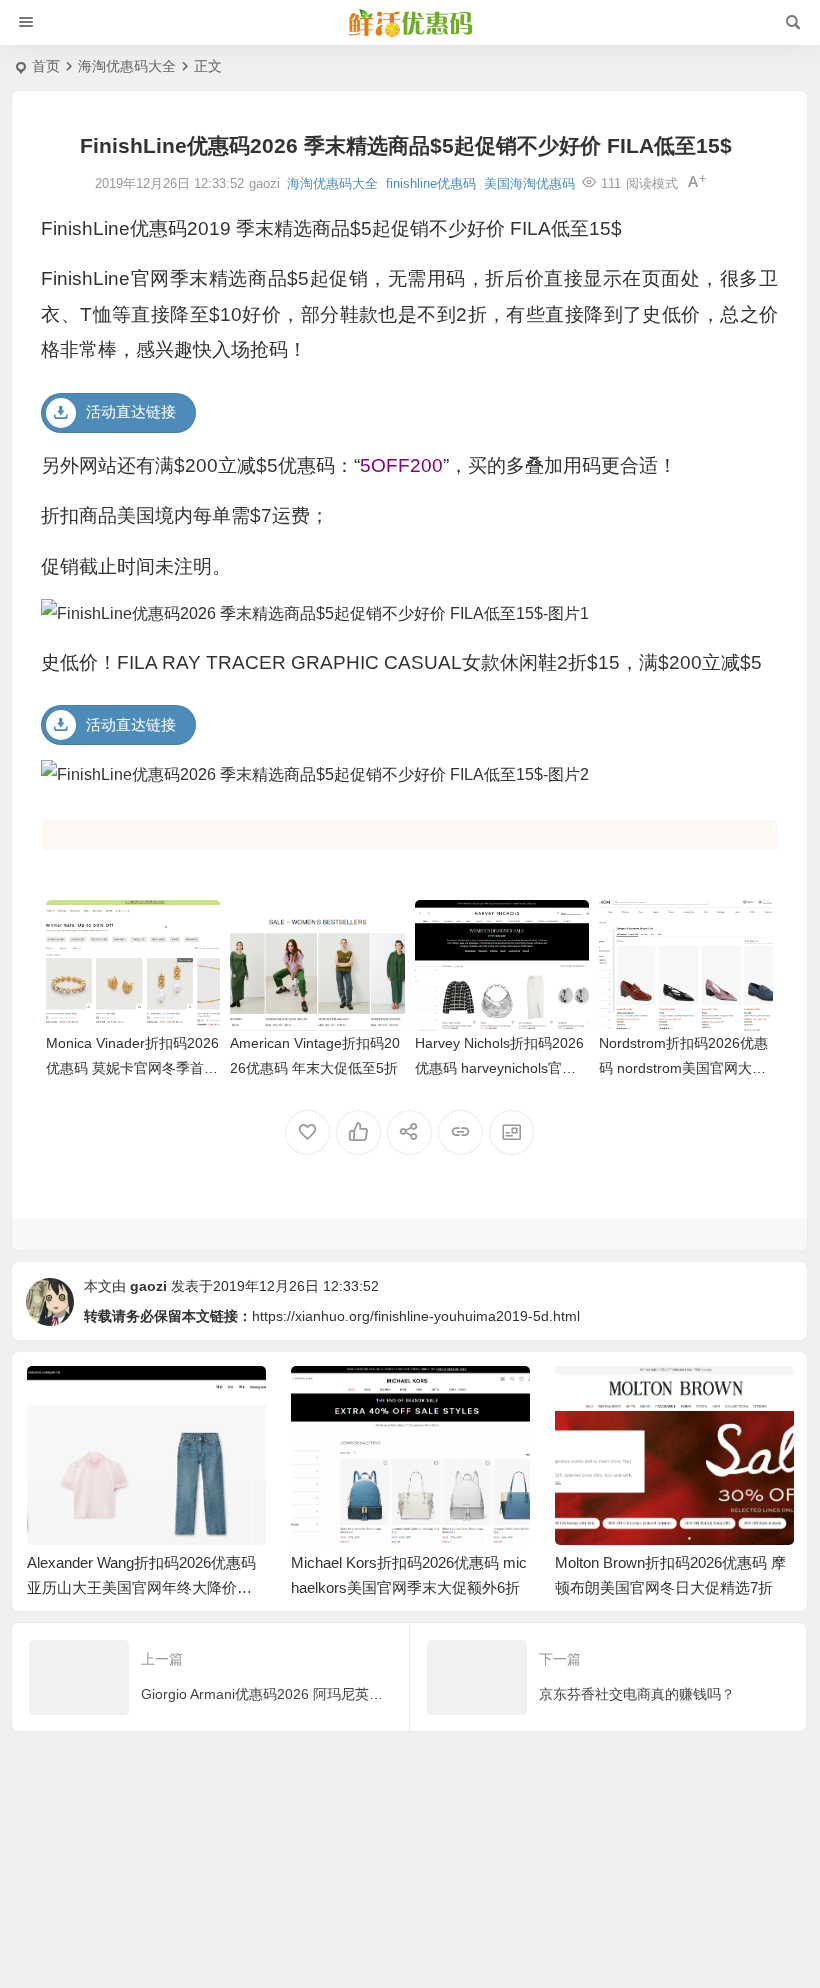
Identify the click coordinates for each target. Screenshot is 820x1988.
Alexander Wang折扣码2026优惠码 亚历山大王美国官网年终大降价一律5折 (141, 1587)
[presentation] (677, 1398)
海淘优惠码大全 (127, 66)
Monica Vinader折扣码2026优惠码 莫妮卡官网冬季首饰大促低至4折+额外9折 (132, 1068)
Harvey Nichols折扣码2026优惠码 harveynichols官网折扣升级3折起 (499, 1068)
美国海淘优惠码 (529, 183)
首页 (46, 66)
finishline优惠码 (431, 183)
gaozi (148, 1286)
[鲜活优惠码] (410, 23)
